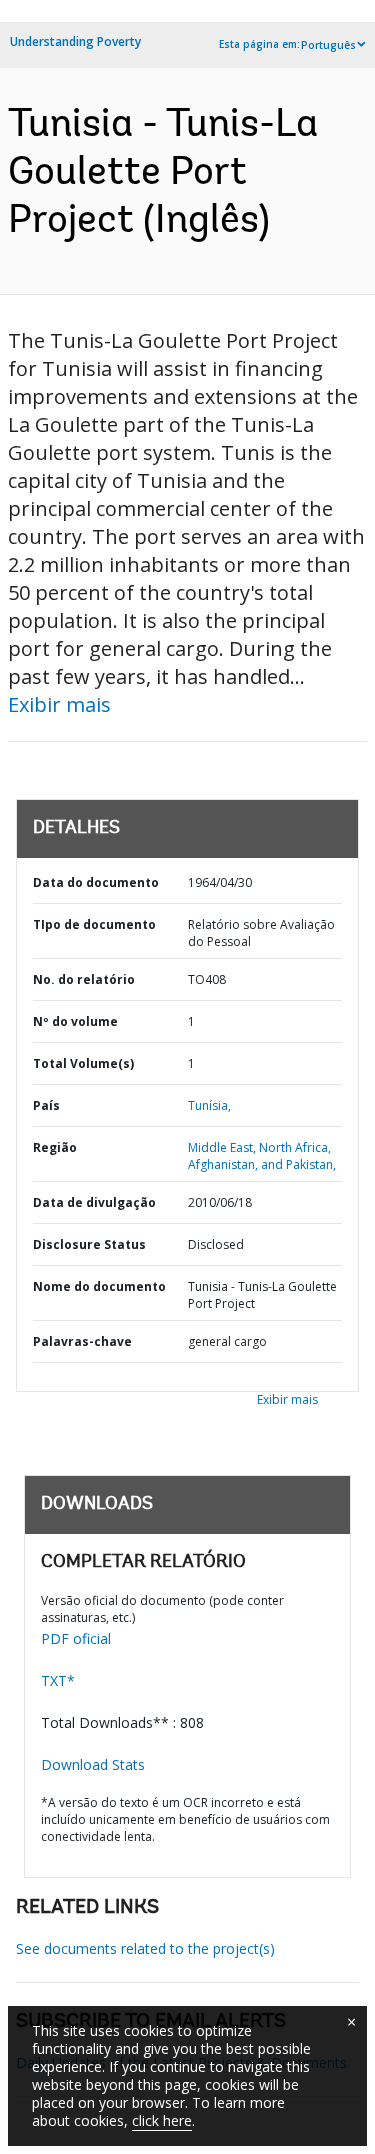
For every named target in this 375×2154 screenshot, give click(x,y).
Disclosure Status (89, 1244)
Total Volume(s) (83, 1063)
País (46, 1105)
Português (328, 45)
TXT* (58, 1680)
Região (55, 1147)
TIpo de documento (94, 924)
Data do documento (96, 882)
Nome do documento (99, 1286)
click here (162, 2120)
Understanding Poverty (75, 41)
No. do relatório (84, 979)
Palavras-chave (82, 1341)
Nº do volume (75, 1021)
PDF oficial (76, 1638)
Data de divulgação (94, 1202)
